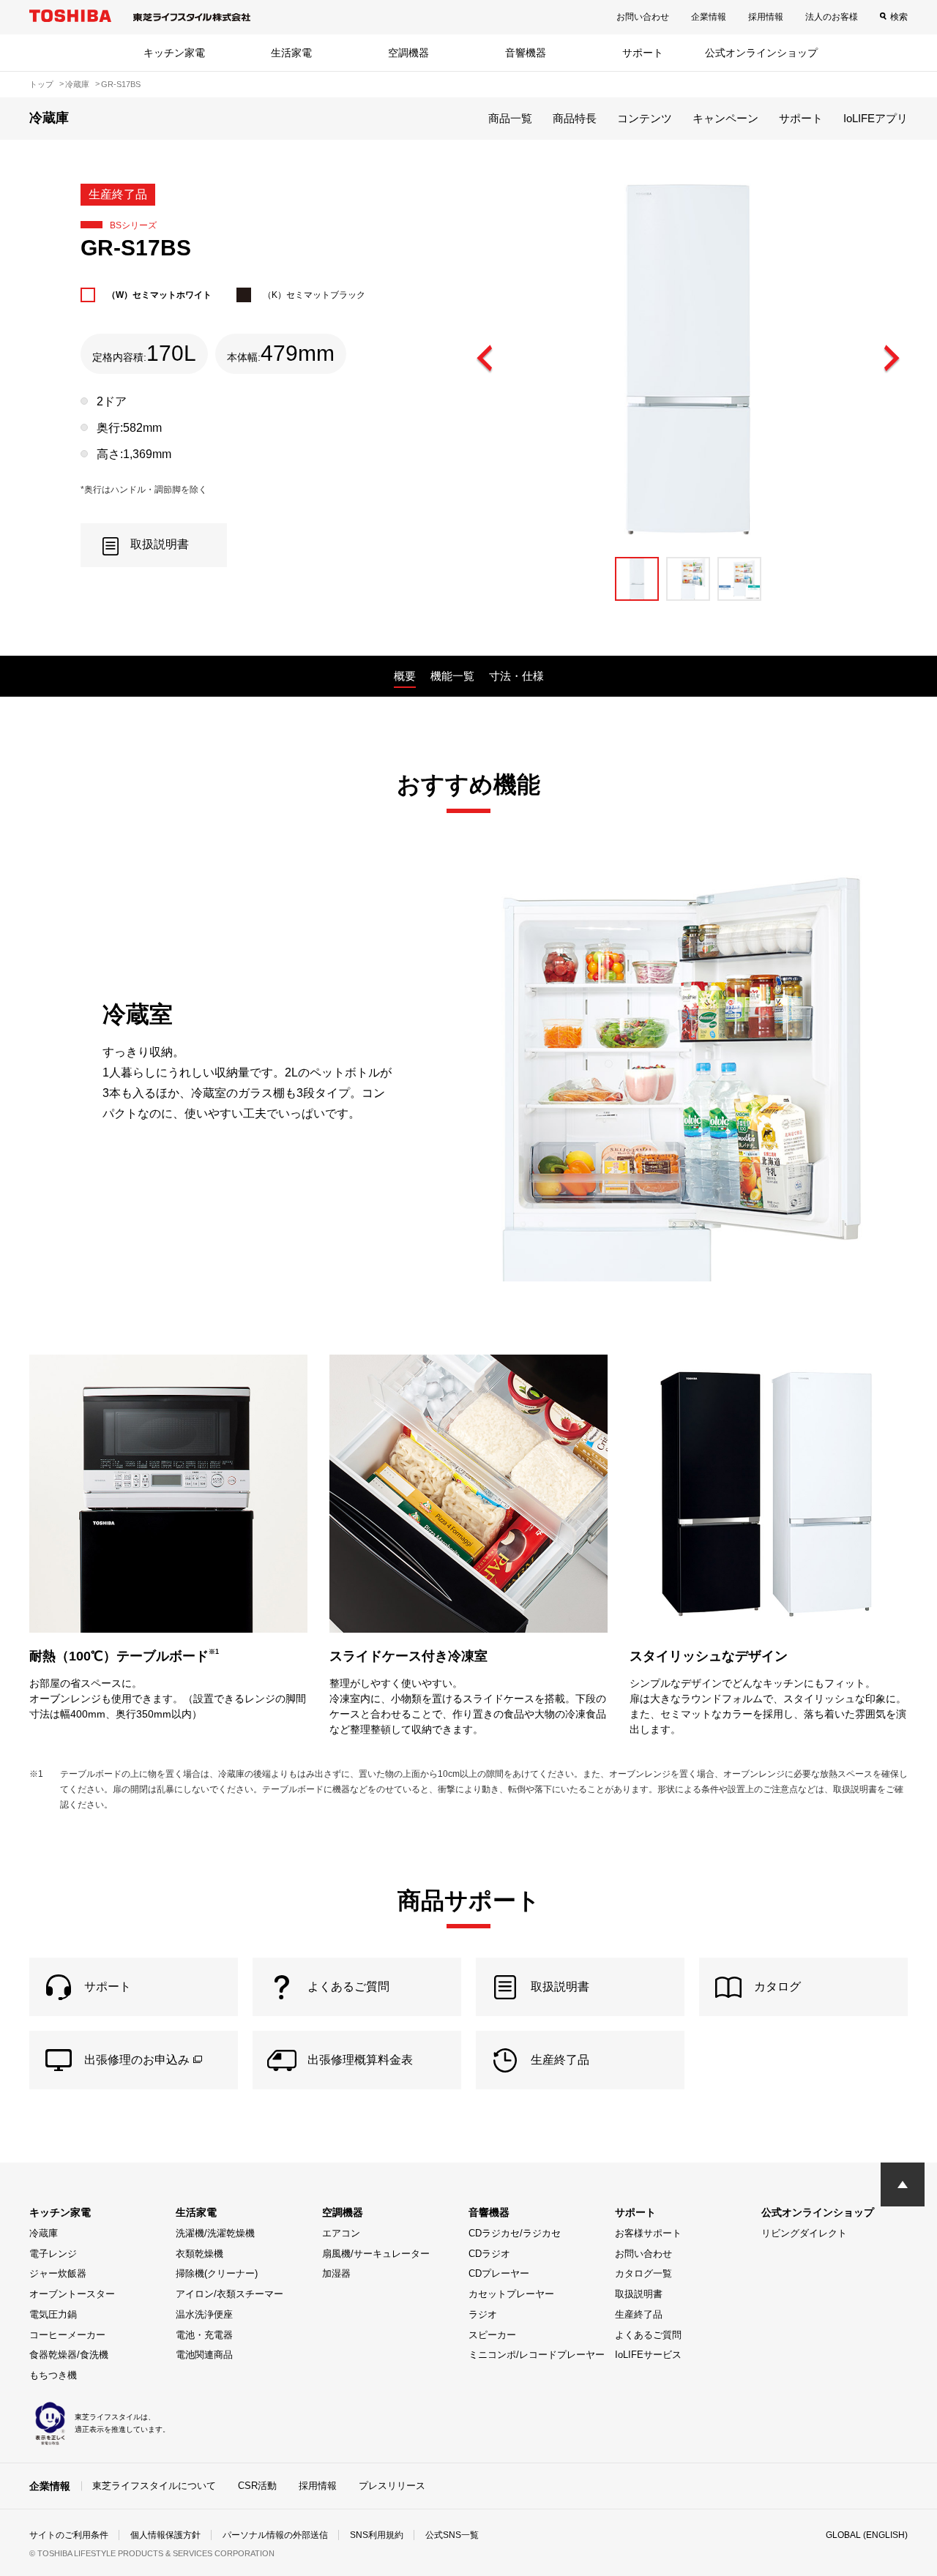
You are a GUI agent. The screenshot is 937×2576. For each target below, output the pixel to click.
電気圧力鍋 (53, 2314)
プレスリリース (392, 2486)
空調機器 (408, 53)
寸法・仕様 (516, 676)
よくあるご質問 (648, 2335)
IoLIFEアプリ (876, 118)
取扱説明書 (639, 2294)
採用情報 (766, 17)
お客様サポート (648, 2233)
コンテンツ (645, 118)
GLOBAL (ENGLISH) (867, 2535)
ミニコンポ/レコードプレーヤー (537, 2355)
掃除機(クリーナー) (217, 2273)
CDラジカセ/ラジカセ (515, 2233)
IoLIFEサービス (648, 2355)
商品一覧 (510, 118)
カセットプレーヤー (511, 2294)
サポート (643, 53)
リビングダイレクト (804, 2233)
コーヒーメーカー (67, 2335)
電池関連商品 (204, 2355)
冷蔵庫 (44, 2233)
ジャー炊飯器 (58, 2273)
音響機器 (526, 53)
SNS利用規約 (377, 2535)
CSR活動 (257, 2486)
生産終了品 (639, 2314)
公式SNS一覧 (452, 2535)
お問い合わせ (643, 17)
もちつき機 (53, 2375)
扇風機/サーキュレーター (376, 2254)
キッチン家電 (174, 53)
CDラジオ (489, 2254)
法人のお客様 (832, 17)
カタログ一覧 (643, 2273)
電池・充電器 (204, 2335)
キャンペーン (725, 118)
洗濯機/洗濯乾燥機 (215, 2233)
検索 (899, 17)
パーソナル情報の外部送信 (275, 2535)
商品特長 (575, 118)
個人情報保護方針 (165, 2535)
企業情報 (709, 17)
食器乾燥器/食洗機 (69, 2355)
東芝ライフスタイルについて (154, 2486)
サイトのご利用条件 (69, 2535)
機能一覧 (452, 676)
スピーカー (492, 2335)
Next (891, 359)
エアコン (341, 2233)
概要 (405, 676)
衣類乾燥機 (199, 2254)
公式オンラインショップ (761, 53)
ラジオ (483, 2314)
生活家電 (291, 53)
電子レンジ (53, 2254)
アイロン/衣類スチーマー (229, 2294)
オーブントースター (72, 2294)
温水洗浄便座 (204, 2314)
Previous (485, 359)
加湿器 (336, 2273)
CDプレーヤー (499, 2273)
